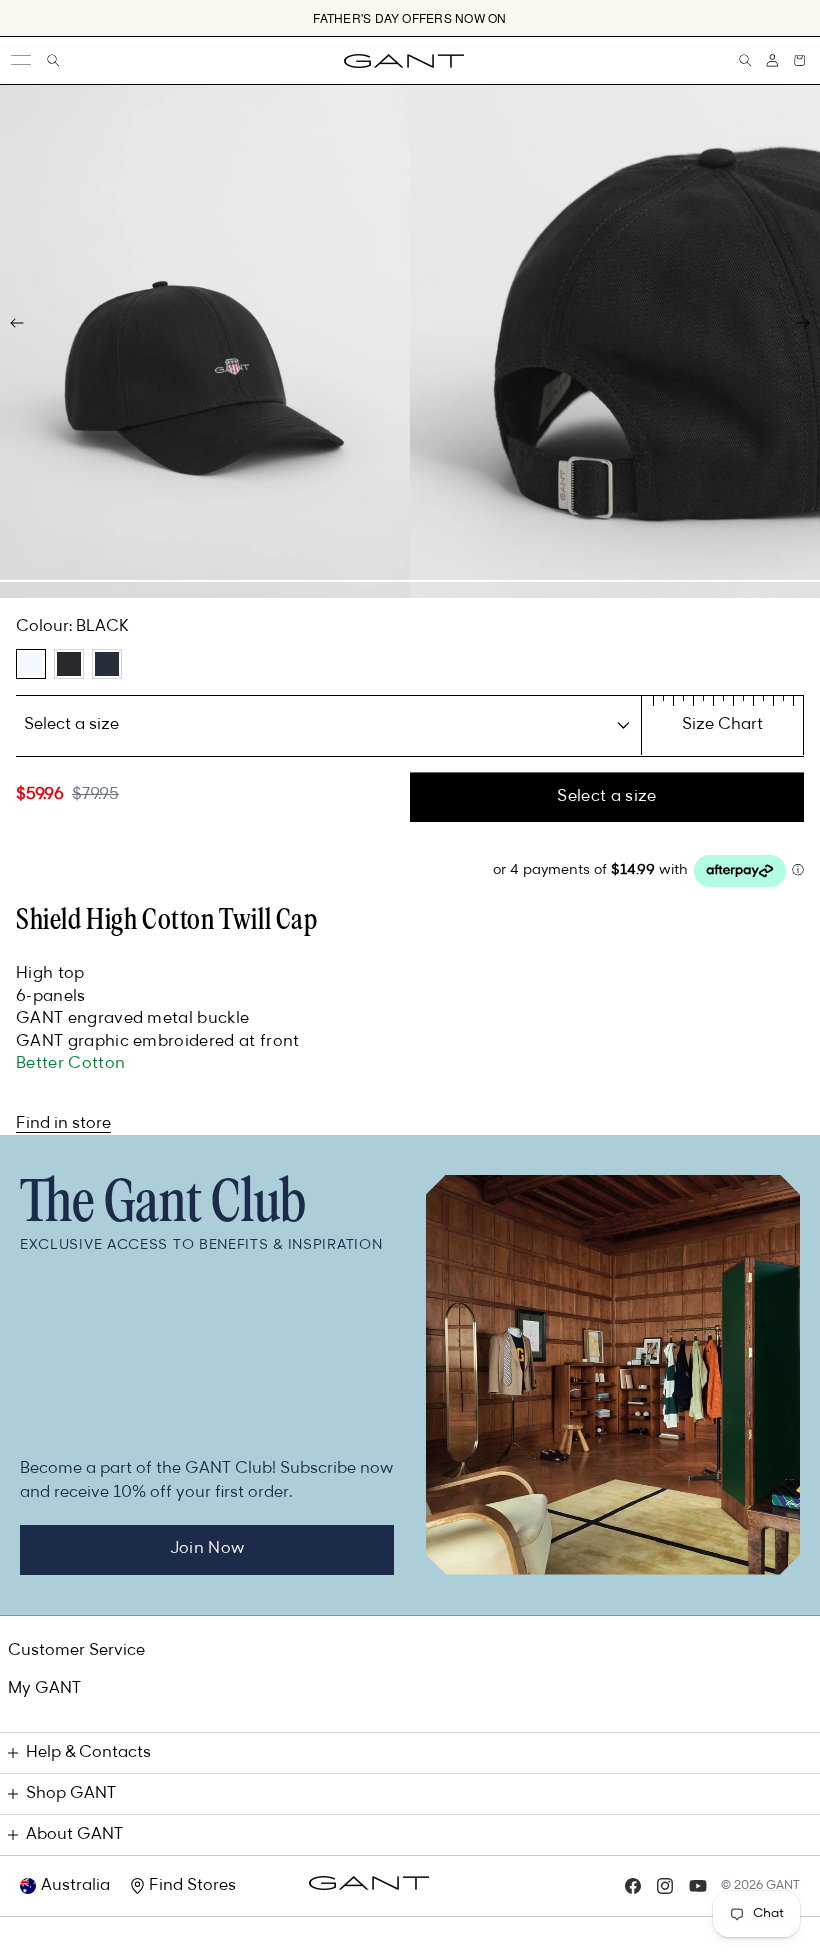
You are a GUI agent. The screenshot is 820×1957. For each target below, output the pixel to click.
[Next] (803, 323)
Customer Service (76, 1651)
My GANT (44, 1689)
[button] (799, 60)
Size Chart (722, 725)
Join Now (207, 1549)
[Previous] (17, 323)
